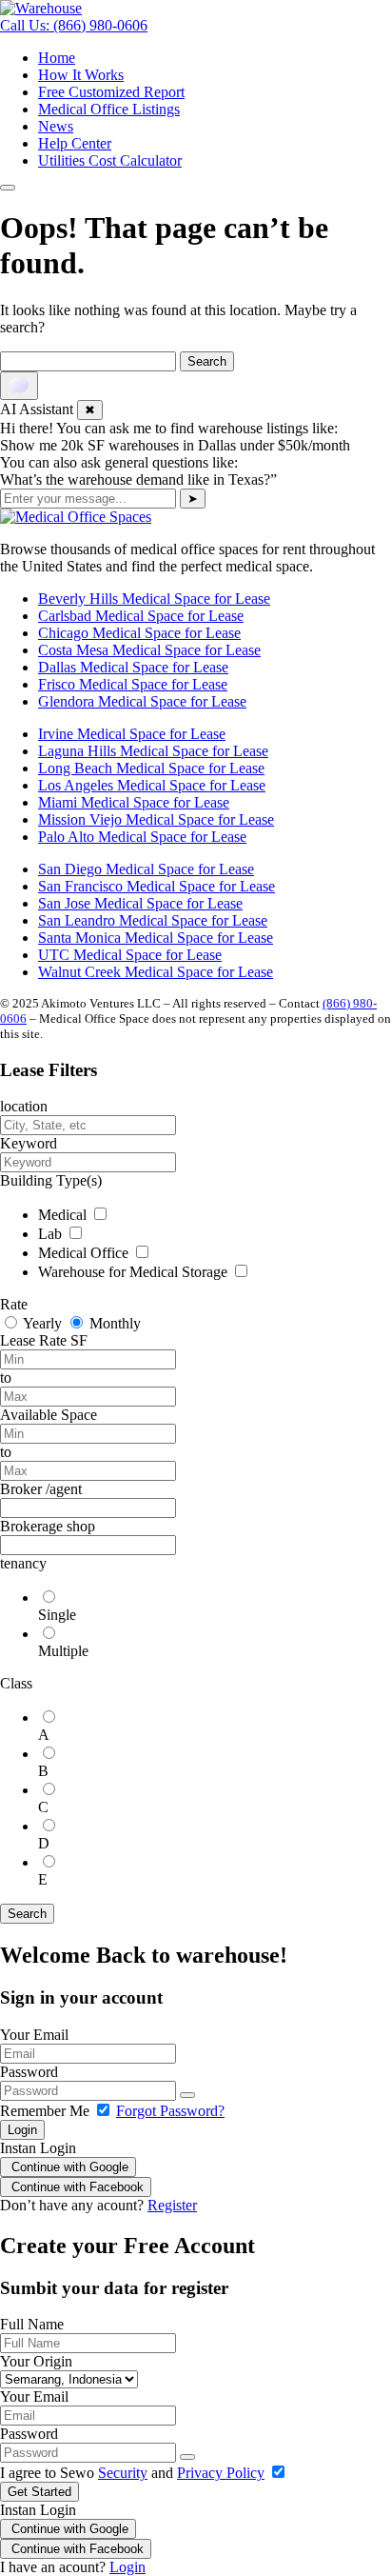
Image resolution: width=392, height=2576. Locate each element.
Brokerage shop (48, 1526)
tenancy (23, 1563)
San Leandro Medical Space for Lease (153, 920)
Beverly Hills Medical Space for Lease (154, 599)
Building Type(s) (51, 1180)
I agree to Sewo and (132, 2473)
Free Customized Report (111, 92)
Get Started (39, 2492)
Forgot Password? (170, 2111)
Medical (64, 1215)
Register (172, 2205)
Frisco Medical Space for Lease (133, 684)
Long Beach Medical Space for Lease (151, 768)
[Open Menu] (8, 188)
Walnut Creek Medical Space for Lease (156, 972)
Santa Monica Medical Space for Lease (156, 938)
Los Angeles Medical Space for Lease (152, 785)
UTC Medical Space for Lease (130, 955)
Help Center (75, 143)
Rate (14, 1304)
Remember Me (47, 2111)
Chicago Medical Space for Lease (139, 633)
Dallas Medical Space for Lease (133, 667)
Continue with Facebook (76, 2187)
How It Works (81, 75)
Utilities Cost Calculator (110, 160)
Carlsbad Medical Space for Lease (141, 616)
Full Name (32, 2324)
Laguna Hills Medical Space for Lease (153, 751)
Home (57, 58)
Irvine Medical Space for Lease (132, 734)
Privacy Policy (221, 2473)
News (56, 126)
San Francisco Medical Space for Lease (157, 886)
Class (16, 1683)
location (24, 1106)
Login (22, 2130)
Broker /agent (41, 1489)
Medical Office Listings (109, 109)
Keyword (29, 1143)
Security (123, 2473)
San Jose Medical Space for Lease (140, 903)
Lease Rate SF (44, 1340)
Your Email (34, 2035)
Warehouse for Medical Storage (135, 1272)
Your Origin (36, 2361)
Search (27, 1914)
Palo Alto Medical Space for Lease (142, 837)
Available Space (49, 1415)
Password (29, 2072)
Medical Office (85, 1253)
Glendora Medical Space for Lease (142, 701)
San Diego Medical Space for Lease (146, 869)
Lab (52, 1234)
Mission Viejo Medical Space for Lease (156, 819)
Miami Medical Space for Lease (134, 802)
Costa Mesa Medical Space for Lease (149, 650)
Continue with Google (68, 2167)
